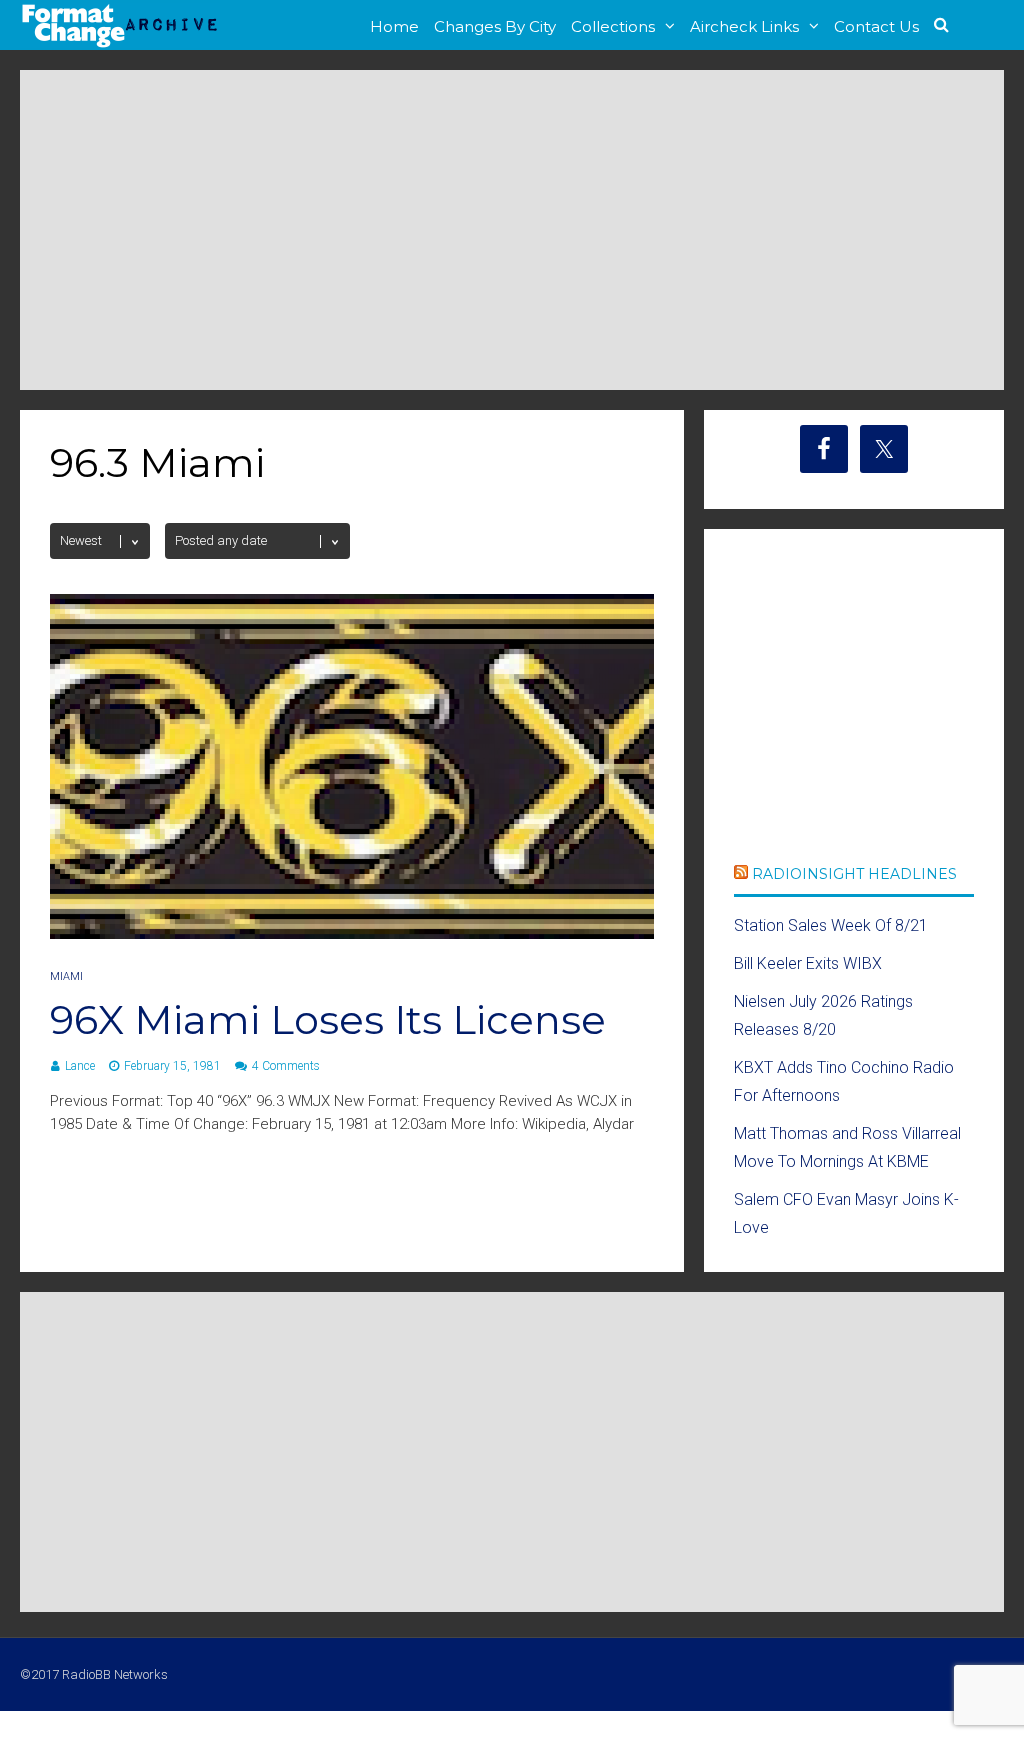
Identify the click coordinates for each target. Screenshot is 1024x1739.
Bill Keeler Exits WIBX (808, 963)
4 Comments (286, 1066)
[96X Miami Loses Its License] (352, 933)
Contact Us (876, 26)
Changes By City (495, 26)
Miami (66, 976)
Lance (80, 1066)
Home (394, 26)
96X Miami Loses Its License (328, 1019)
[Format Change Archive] (120, 44)
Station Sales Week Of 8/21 (831, 925)
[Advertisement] (512, 230)
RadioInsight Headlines (854, 874)
